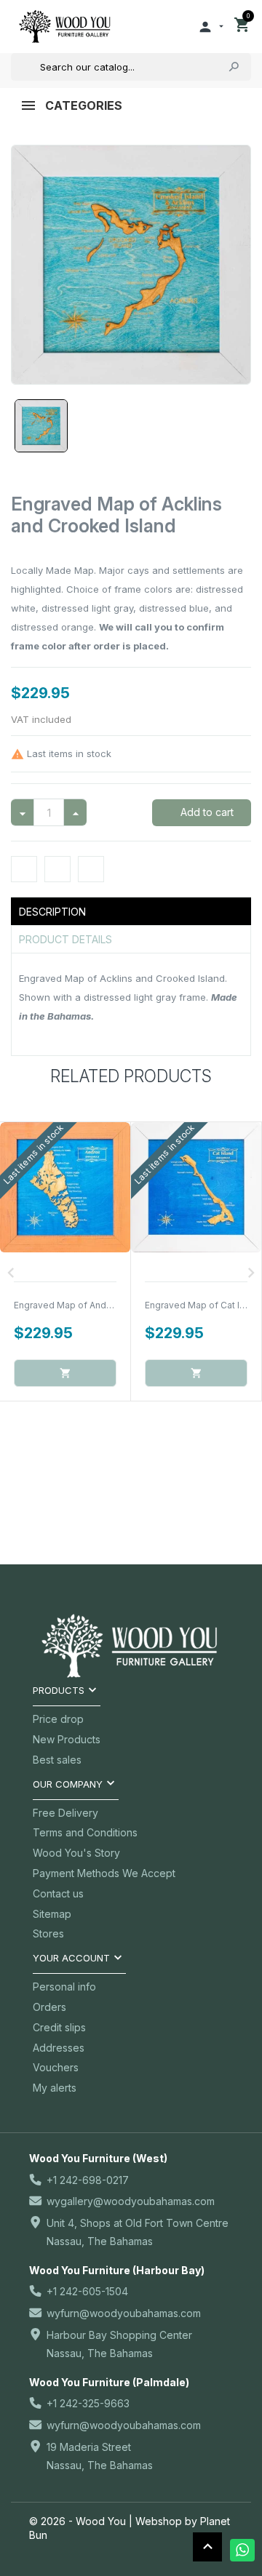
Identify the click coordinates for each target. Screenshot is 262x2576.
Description (52, 912)
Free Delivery (65, 1813)
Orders (49, 2007)
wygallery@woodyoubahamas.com (131, 2201)
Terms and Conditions (85, 1832)
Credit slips (59, 2027)
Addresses (59, 2048)
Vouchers (56, 2067)
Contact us (58, 1893)
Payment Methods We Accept (104, 1873)
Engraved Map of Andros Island (81, 1305)
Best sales (57, 1760)
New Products (67, 1739)
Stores (48, 1933)
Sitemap (52, 1914)
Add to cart (206, 812)
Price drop (58, 1719)
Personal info (64, 1987)
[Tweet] (57, 869)
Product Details (65, 939)
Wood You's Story (76, 1853)
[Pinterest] (91, 869)
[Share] (24, 869)
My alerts (55, 2088)
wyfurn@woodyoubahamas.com (124, 2313)
